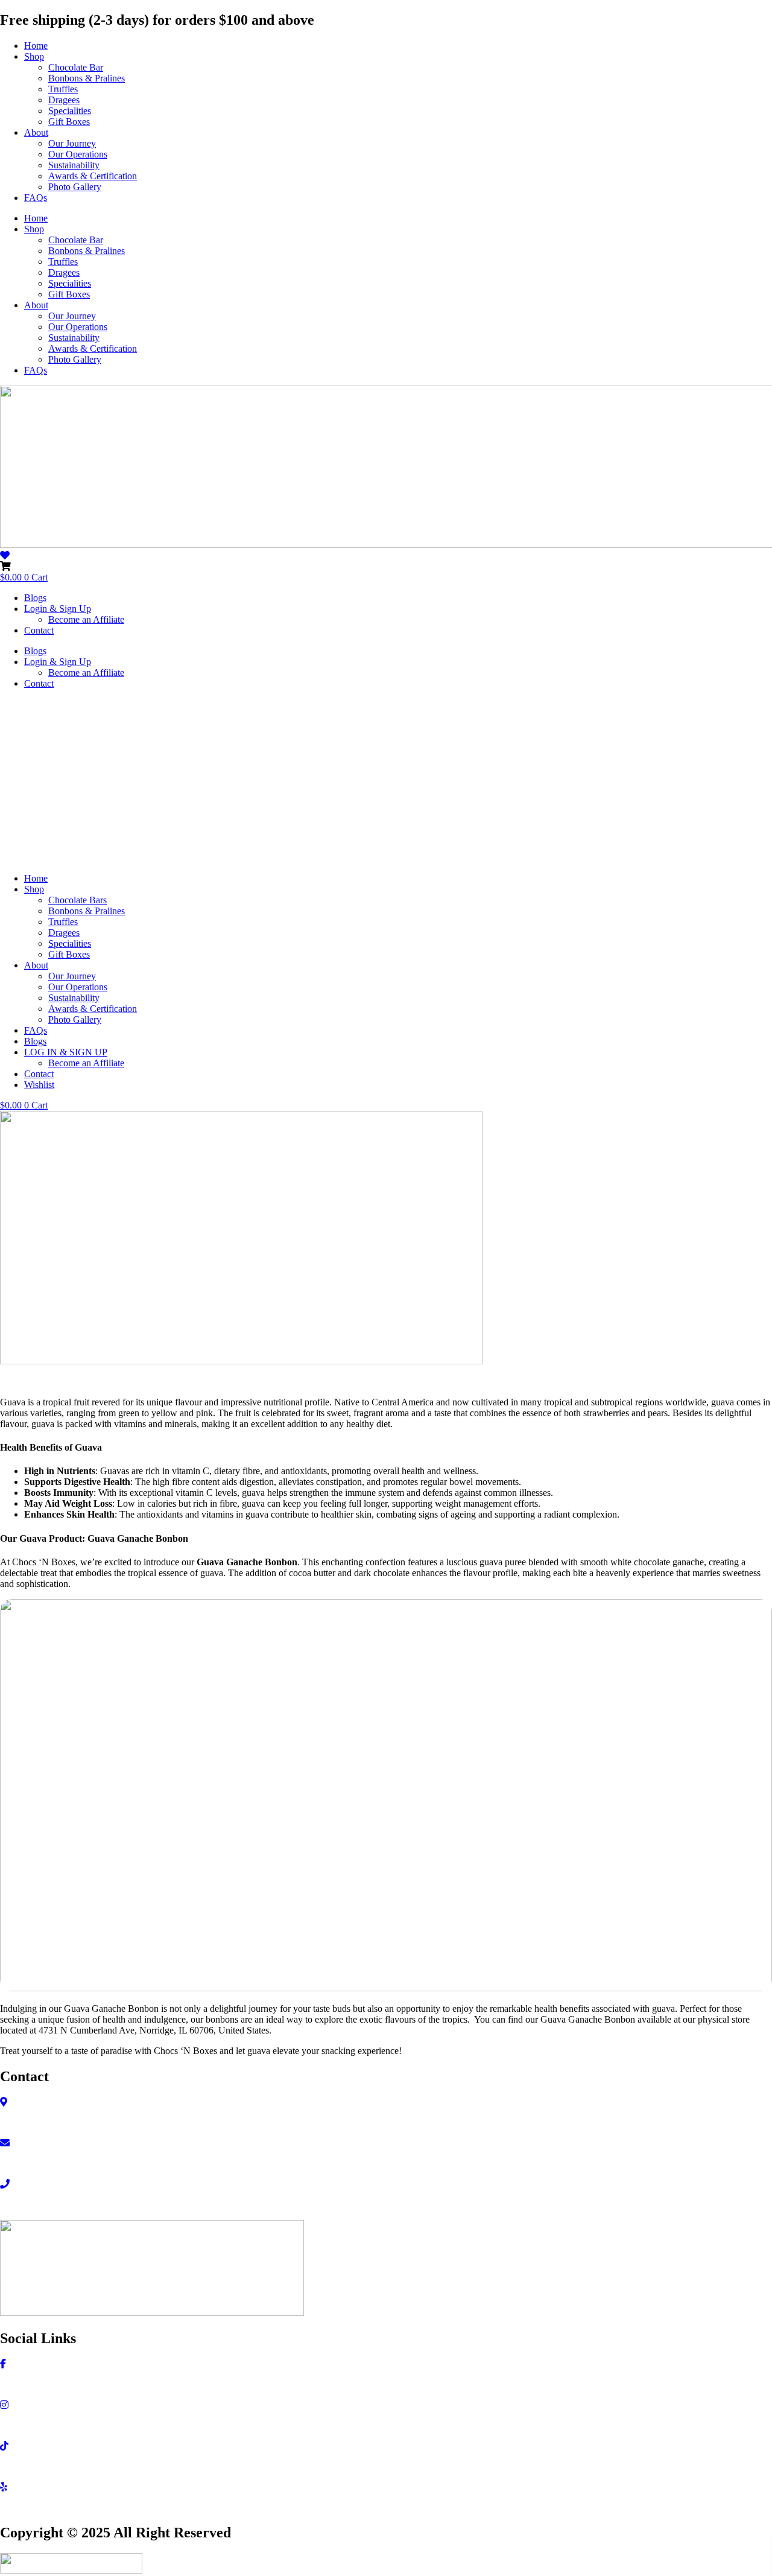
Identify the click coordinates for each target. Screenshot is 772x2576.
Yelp (9, 2508)
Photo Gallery (75, 187)
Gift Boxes (69, 122)
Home (36, 46)
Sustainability (74, 165)
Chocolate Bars (78, 900)
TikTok (14, 2466)
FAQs (36, 198)
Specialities (70, 111)
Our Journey (72, 143)
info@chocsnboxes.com (46, 2164)
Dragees (64, 100)
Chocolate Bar (76, 67)
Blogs (35, 598)
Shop (34, 56)
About (36, 132)
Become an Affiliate (86, 619)
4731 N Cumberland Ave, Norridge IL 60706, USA (99, 2123)
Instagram (19, 2425)
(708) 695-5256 (30, 2205)
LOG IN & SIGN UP (66, 1052)
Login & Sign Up (58, 609)
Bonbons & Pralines (87, 78)
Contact (39, 630)
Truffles (63, 89)
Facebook (19, 2384)
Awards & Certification (93, 176)
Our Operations (78, 154)
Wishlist (39, 1085)
